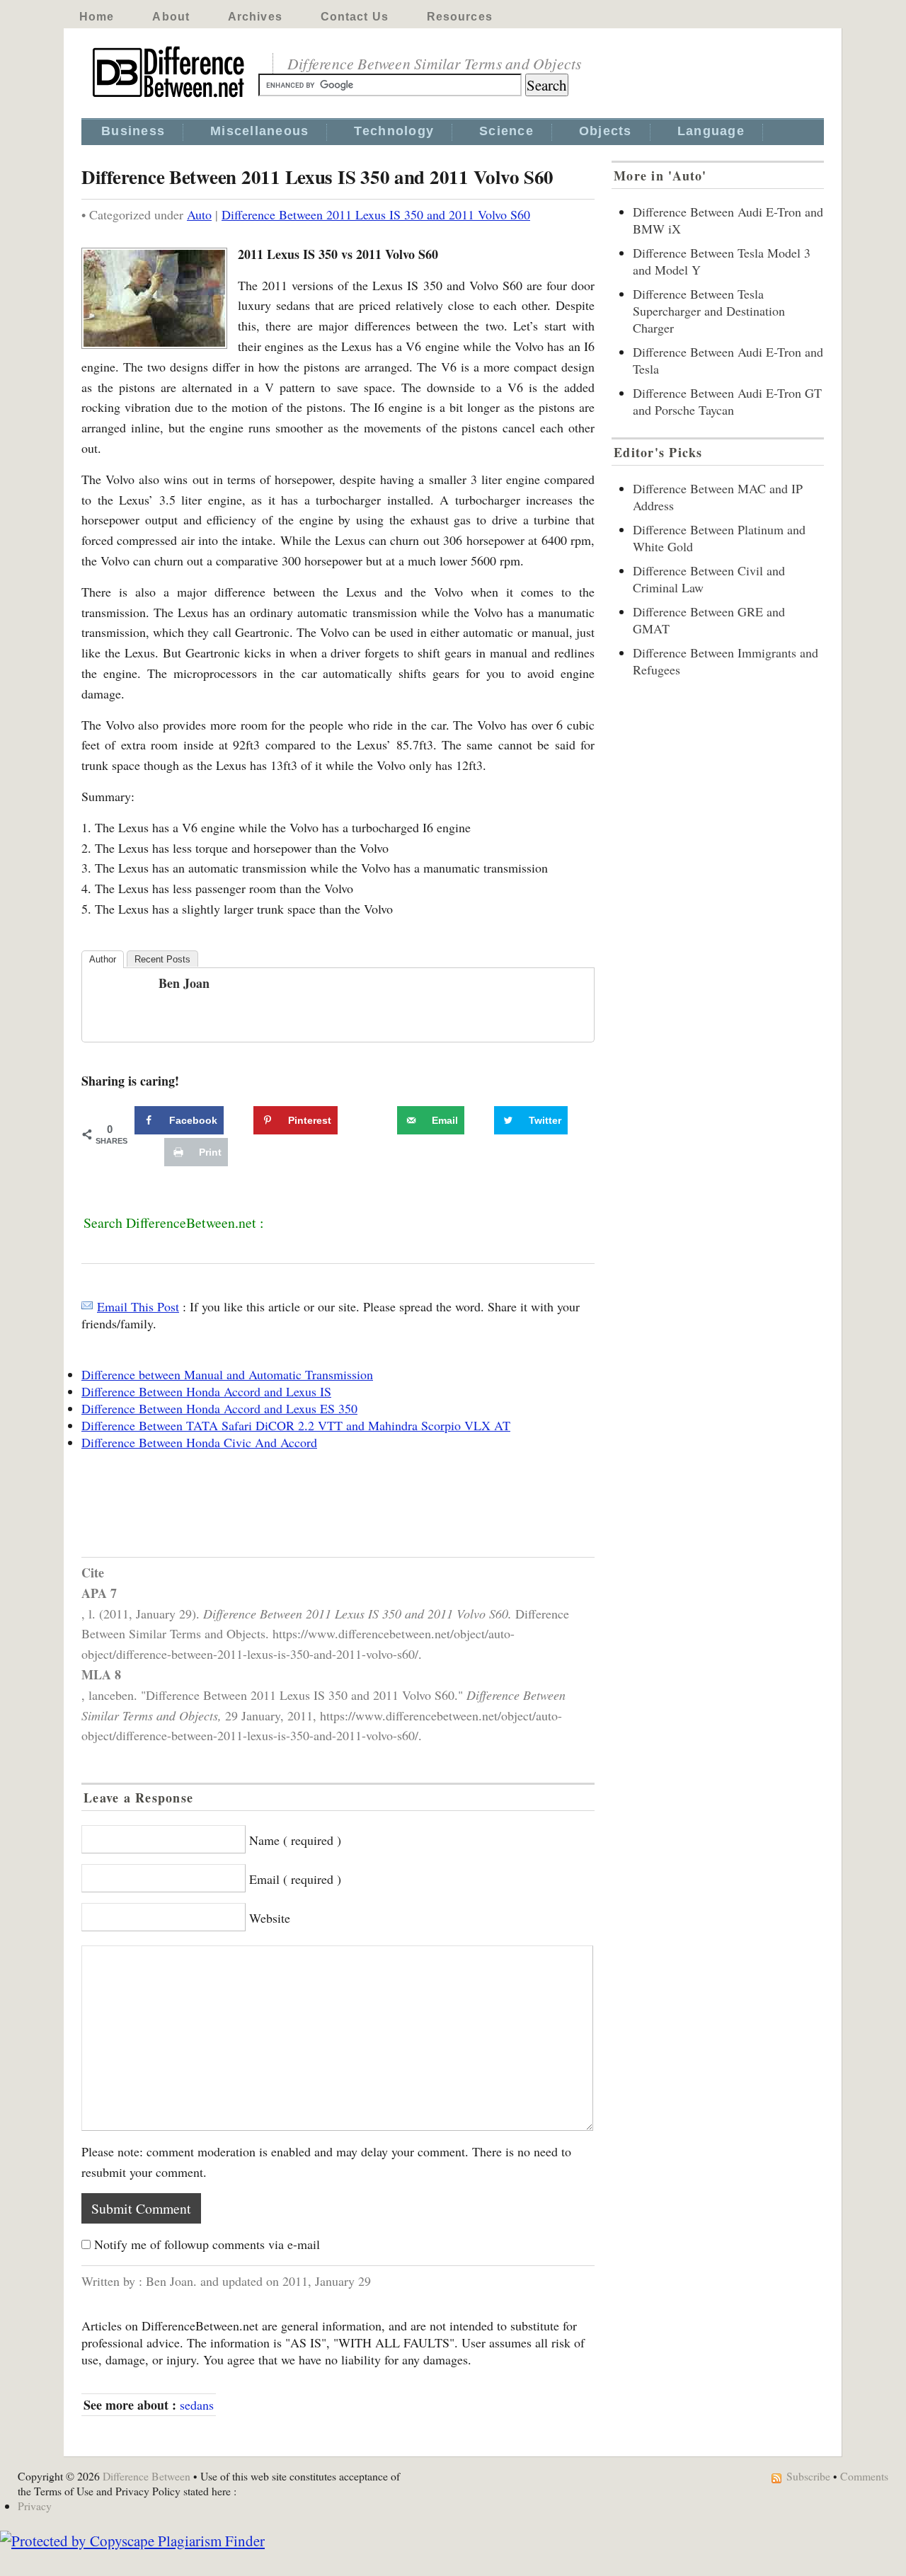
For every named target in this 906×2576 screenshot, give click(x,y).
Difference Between (147, 2476)
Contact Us (355, 17)
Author (103, 959)
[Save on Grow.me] (382, 1120)
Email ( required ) (295, 1879)
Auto (199, 214)
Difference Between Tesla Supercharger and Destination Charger (709, 311)
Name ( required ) (295, 1840)
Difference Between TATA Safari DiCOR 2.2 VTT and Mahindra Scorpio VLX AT (296, 1425)
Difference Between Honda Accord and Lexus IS (206, 1391)
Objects (606, 131)
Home (97, 17)
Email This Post (138, 1306)
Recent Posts (162, 959)
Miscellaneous (259, 131)
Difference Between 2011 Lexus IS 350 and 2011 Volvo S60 (376, 214)
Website (270, 1918)
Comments (864, 2476)
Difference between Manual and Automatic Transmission (227, 1374)
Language (711, 131)
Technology (394, 131)
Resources (460, 17)
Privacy (35, 2506)
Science (506, 131)
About (171, 17)
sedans (197, 2405)
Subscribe (808, 2476)
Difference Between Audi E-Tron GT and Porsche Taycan (727, 401)
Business (133, 131)
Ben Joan (184, 983)
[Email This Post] (87, 1306)
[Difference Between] (170, 98)
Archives (255, 17)
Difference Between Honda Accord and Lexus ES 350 (219, 1408)
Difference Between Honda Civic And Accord (199, 1442)
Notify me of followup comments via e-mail (207, 2244)
